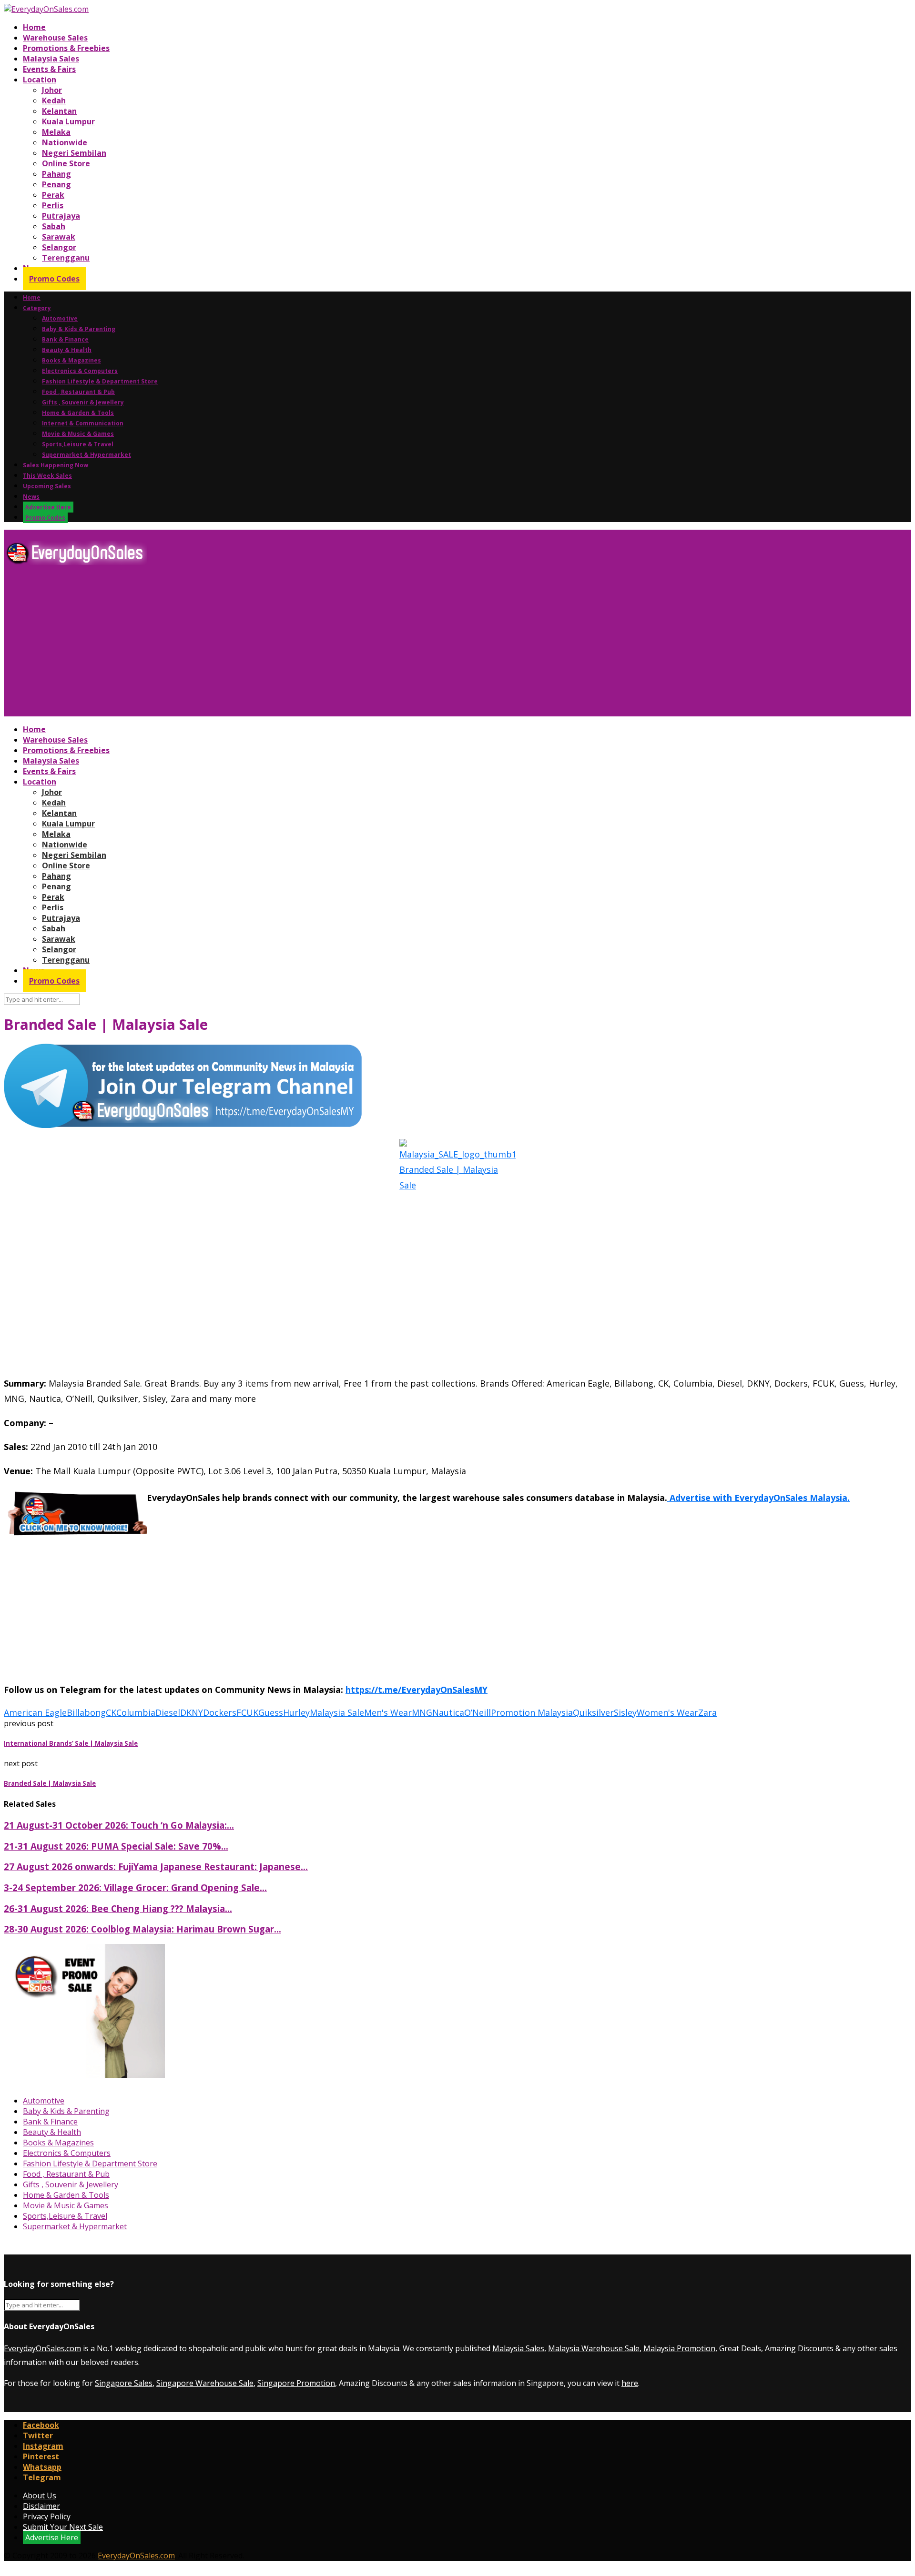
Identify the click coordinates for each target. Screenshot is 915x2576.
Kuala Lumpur (68, 121)
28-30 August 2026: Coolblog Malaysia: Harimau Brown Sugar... (142, 1929)
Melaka (56, 132)
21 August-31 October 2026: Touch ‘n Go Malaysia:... (119, 1825)
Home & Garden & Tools (78, 413)
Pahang (56, 174)
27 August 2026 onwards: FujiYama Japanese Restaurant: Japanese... (156, 1867)
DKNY (192, 1712)
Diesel (168, 1712)
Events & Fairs (49, 69)
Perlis (53, 205)
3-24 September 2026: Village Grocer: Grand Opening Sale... (135, 1887)
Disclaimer (41, 2506)
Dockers (220, 1712)
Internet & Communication (83, 423)
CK (111, 1712)
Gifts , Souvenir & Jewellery (83, 402)
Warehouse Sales (55, 38)
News (31, 497)
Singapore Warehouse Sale (205, 2383)
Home (34, 27)
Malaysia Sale (337, 1712)
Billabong (86, 1712)
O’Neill (478, 1712)
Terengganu (66, 258)
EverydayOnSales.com (42, 2348)
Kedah (54, 101)
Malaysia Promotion (679, 2348)
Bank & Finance (65, 339)
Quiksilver (593, 1712)
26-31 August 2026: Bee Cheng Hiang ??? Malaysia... (118, 1908)
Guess (271, 1712)
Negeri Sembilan (74, 153)
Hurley (296, 1712)
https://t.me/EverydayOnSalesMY (417, 1690)
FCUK (247, 1712)
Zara (707, 1712)
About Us (40, 2495)
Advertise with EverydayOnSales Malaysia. (758, 1498)
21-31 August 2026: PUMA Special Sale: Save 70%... (116, 1846)
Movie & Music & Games (78, 434)
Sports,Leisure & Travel (78, 444)
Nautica (448, 1712)
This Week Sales (47, 476)
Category (37, 308)
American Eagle (35, 1712)
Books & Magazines (71, 360)
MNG (422, 1712)
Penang (56, 184)
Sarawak (59, 237)
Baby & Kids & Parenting (79, 329)
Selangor (59, 247)
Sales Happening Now (56, 465)
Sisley (625, 1712)
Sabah (54, 226)
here (630, 2383)
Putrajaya (61, 216)
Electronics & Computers (80, 371)
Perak (53, 195)
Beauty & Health (67, 350)
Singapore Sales (124, 2383)
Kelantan (59, 111)
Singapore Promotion (296, 2383)
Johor (52, 90)
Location (40, 80)
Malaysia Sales (51, 59)
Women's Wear (667, 1712)
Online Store (66, 163)
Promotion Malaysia (532, 1712)
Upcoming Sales (47, 486)
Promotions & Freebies (66, 48)
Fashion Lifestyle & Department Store (100, 381)
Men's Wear (388, 1712)
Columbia (136, 1712)
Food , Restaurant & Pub (78, 392)
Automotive (60, 318)
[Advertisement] (290, 644)
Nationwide (65, 142)
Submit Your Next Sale (63, 2527)
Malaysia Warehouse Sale (594, 2348)
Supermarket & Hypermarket (86, 455)
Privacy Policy (47, 2516)
